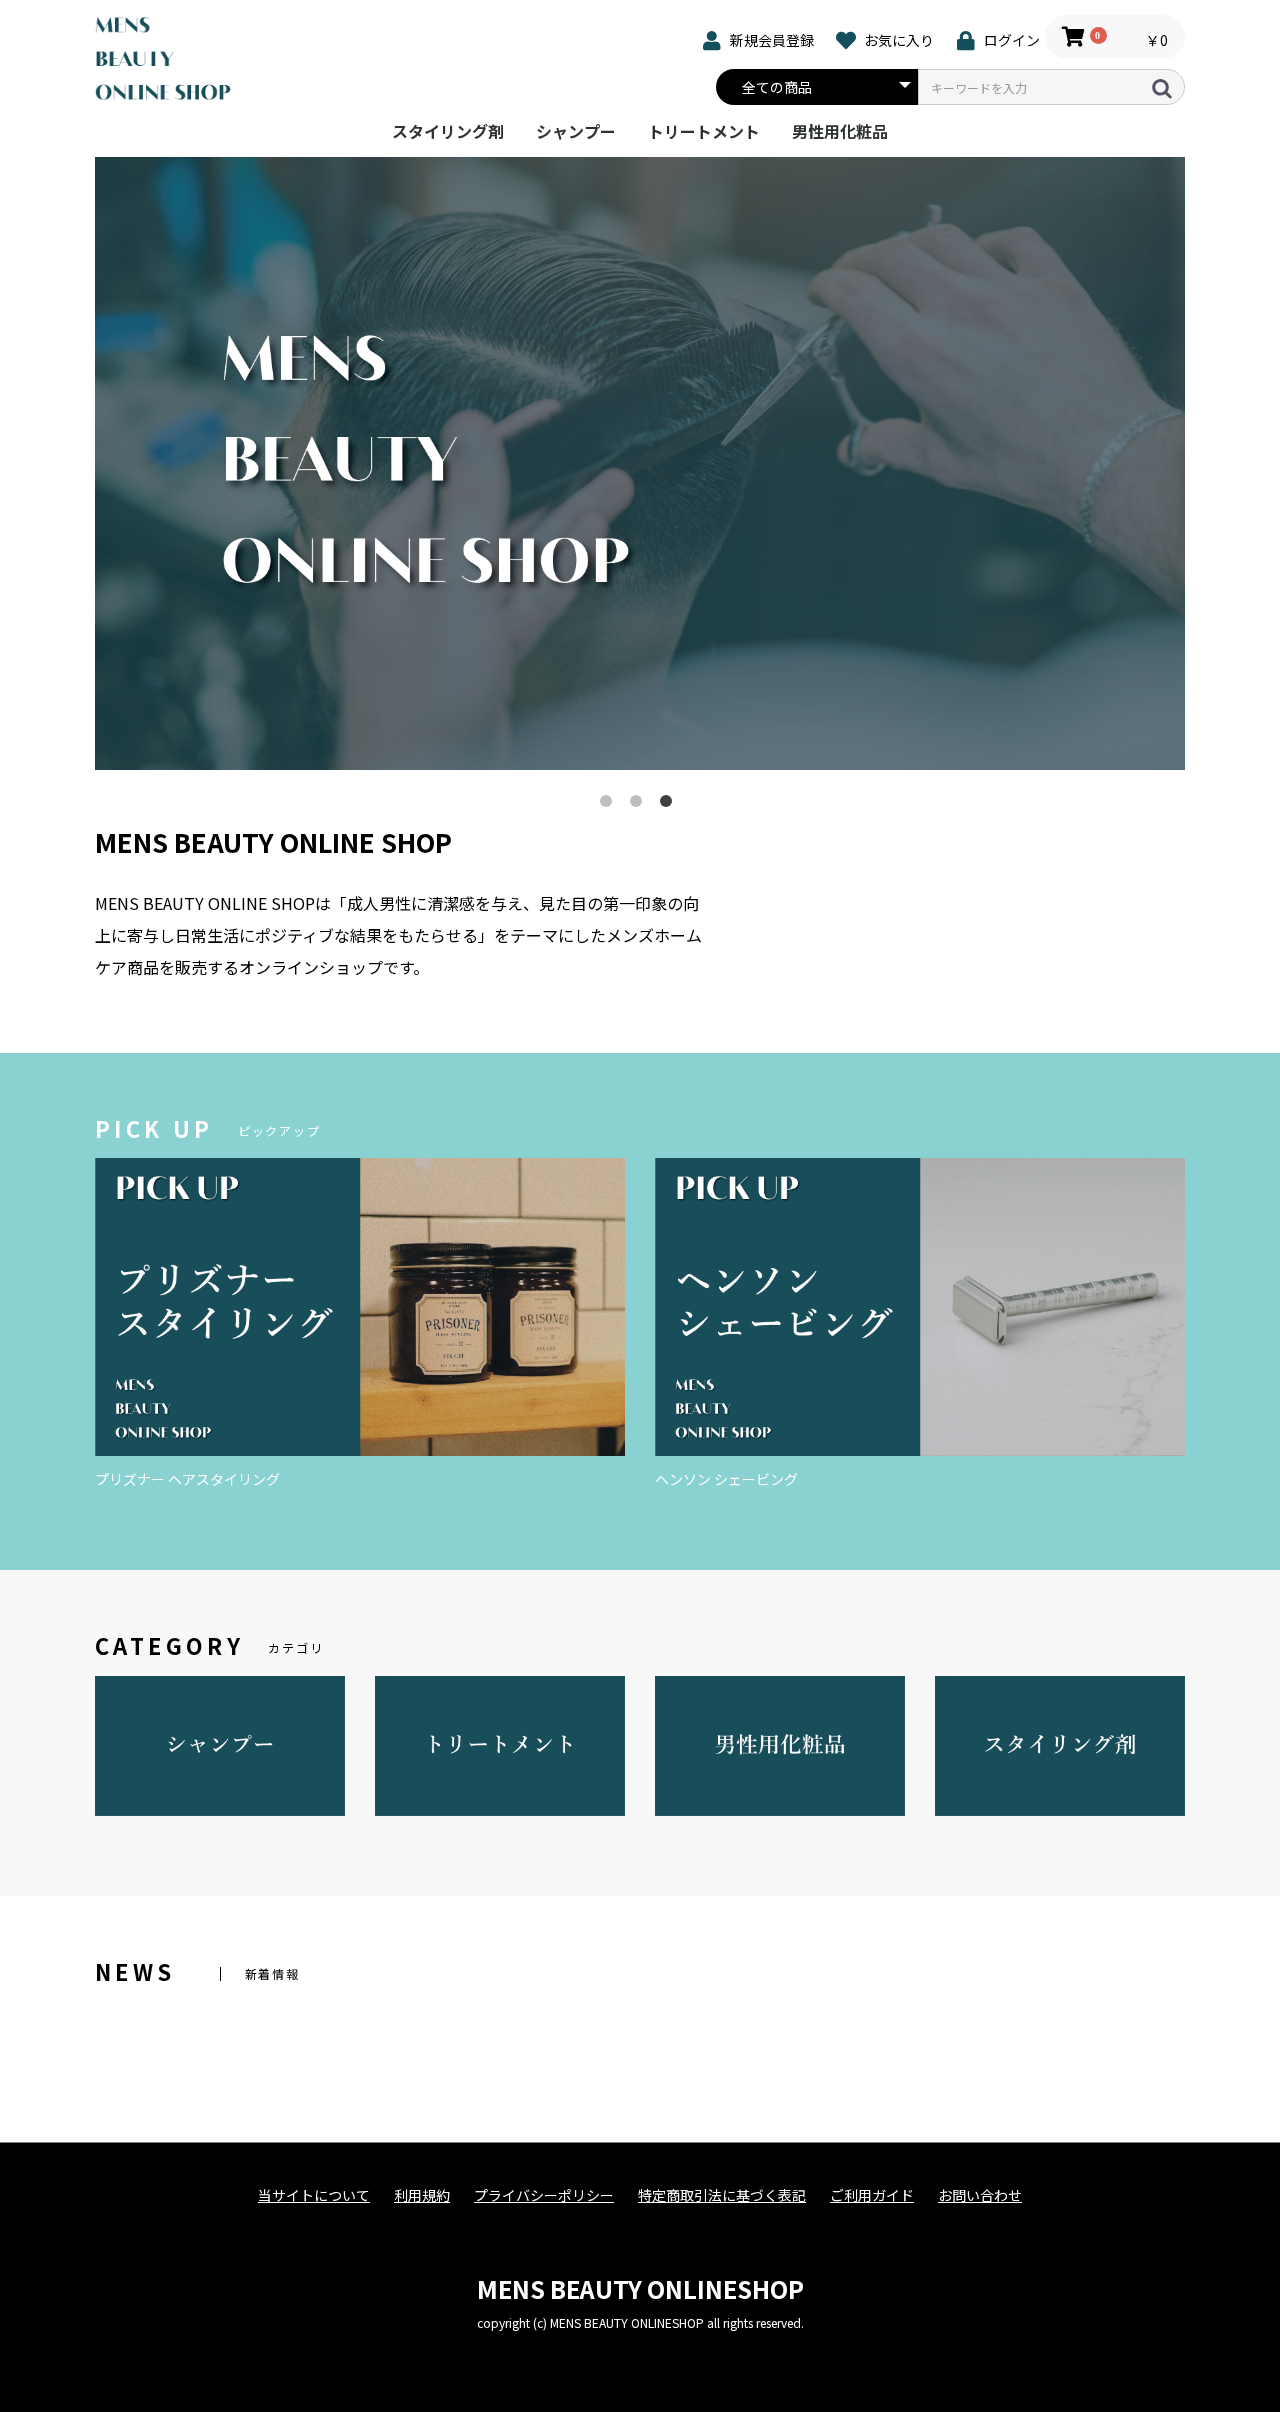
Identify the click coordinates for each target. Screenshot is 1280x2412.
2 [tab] (640, 805)
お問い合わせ (980, 2195)
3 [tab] (670, 805)
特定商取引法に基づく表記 (722, 2195)
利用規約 (422, 2195)
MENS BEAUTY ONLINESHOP (640, 2288)
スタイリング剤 (448, 131)
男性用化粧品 (840, 131)
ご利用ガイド (872, 2195)
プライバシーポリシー (544, 2195)
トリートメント (704, 131)
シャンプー (576, 131)
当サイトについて (314, 2195)
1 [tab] (610, 805)
